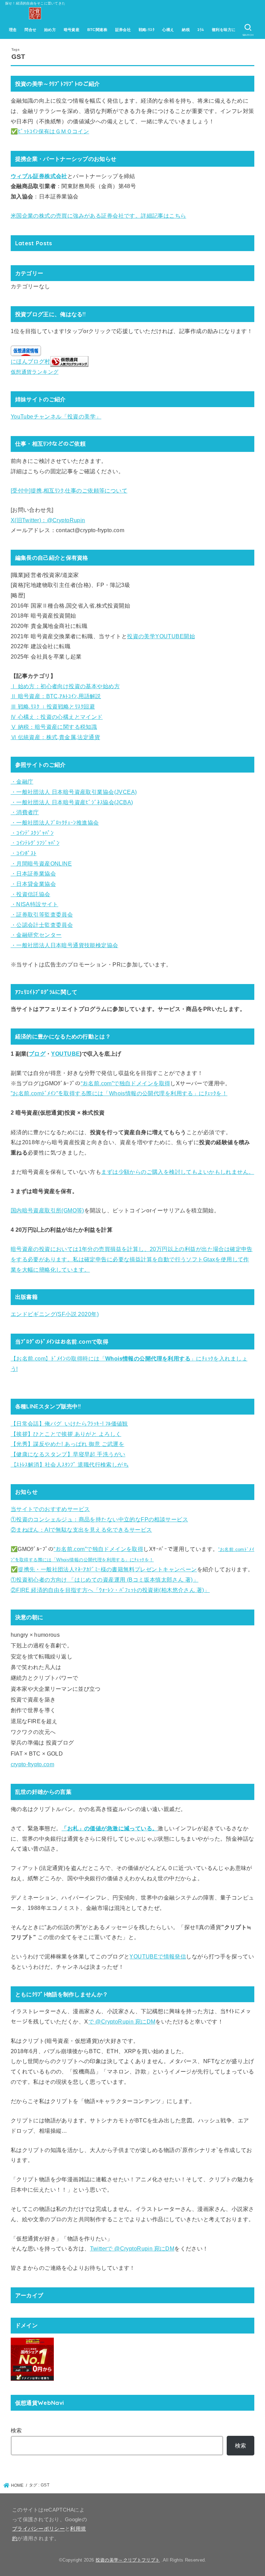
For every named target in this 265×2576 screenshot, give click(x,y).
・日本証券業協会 (33, 873)
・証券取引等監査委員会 (42, 914)
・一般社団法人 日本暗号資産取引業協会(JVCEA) (74, 792)
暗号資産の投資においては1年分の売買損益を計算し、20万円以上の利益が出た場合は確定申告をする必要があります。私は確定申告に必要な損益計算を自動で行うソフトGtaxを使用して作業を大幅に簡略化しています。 (132, 1259)
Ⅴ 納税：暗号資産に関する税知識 (54, 727)
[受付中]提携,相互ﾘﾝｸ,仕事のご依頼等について (69, 490)
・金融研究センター (36, 935)
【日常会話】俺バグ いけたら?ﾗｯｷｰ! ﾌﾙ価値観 (69, 1424)
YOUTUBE (65, 1054)
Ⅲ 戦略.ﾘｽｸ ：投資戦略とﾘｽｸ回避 (53, 706)
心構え (168, 30)
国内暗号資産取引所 (36, 1210)
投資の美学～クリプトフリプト (128, 2560)
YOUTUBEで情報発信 (158, 1956)
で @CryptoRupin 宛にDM (122, 2021)
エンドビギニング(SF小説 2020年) (55, 1314)
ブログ (37, 1054)
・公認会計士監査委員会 (42, 925)
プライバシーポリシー (38, 2529)
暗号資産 (72, 30)
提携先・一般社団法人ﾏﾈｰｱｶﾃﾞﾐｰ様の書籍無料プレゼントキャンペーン (107, 1569)
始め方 (50, 30)
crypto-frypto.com (32, 1764)
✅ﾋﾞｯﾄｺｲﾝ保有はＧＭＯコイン (50, 131)
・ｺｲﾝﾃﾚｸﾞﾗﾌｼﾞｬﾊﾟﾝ (35, 843)
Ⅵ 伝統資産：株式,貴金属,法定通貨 (55, 737)
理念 (13, 30)
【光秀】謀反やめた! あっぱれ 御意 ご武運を (67, 1444)
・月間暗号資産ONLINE (41, 863)
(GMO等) (73, 1210)
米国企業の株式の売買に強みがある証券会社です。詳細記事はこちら (99, 216)
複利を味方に (224, 30)
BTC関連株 (97, 30)
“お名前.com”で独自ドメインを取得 (126, 1083)
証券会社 (123, 30)
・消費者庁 (25, 812)
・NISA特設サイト (35, 904)
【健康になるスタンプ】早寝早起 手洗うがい (68, 1454)
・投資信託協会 (31, 894)
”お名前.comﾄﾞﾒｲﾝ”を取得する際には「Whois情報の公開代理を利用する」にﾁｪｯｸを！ (119, 1093)
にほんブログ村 (31, 362)
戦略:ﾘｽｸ (147, 30)
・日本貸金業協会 (33, 884)
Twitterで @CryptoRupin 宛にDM (132, 2248)
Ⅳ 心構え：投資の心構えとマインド (57, 717)
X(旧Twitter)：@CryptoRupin (48, 520)
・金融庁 (22, 782)
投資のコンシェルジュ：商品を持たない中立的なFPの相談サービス (102, 1519)
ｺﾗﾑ (201, 30)
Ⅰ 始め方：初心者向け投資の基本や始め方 (65, 686)
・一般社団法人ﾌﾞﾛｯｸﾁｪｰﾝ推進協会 (55, 823)
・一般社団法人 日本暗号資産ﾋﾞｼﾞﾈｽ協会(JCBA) (72, 802)
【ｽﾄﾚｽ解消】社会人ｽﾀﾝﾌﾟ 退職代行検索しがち (70, 1465)
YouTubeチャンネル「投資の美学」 (56, 416)
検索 (16, 2430)
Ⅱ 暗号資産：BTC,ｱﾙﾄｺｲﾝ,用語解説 (56, 696)
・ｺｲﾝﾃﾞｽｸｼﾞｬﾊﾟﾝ (32, 833)
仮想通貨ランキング (35, 372)
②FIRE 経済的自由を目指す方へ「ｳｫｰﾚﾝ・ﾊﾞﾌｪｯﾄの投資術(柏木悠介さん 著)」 (110, 1590)
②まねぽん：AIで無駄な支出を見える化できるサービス (81, 1530)
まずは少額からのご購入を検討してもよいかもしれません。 (178, 1172)
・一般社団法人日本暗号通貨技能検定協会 (65, 945)
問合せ (30, 30)
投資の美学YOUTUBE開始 (161, 636)
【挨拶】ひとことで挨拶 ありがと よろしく (66, 1434)
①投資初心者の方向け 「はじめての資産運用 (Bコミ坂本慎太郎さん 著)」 (105, 1580)
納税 (186, 30)
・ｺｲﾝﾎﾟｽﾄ (24, 853)
